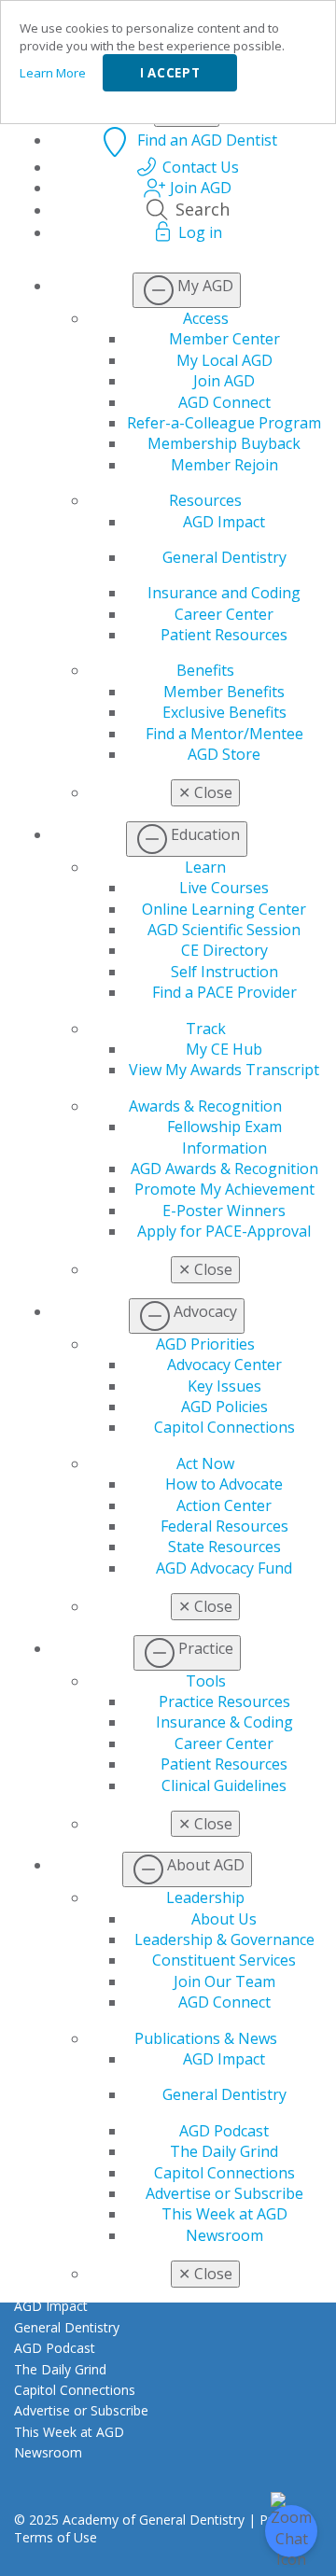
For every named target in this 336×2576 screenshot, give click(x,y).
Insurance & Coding (224, 1722)
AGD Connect (224, 402)
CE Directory (224, 950)
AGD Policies (224, 1407)
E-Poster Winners (224, 1211)
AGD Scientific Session (224, 930)
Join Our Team (224, 1981)
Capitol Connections (224, 1427)
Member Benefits (224, 692)
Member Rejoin (224, 465)
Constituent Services (224, 1960)
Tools (206, 1681)
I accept (170, 73)
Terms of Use (56, 2537)
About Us (224, 1919)
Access (206, 318)
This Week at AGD (224, 2214)
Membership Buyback (224, 443)
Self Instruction (224, 972)
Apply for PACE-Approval (224, 1231)
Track (206, 1029)
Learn (205, 867)
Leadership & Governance (224, 1939)
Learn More (53, 73)
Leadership (205, 1897)
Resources (205, 500)
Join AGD (224, 381)
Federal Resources (224, 1526)
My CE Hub (224, 1049)
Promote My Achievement (224, 1189)
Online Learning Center (224, 909)
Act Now (205, 1463)
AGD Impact (224, 522)
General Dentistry (224, 557)
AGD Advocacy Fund (224, 1568)
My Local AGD (224, 360)
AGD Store (224, 754)
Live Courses (224, 888)
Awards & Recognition (205, 1106)
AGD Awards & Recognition (224, 1169)
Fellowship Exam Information (224, 1137)
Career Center (224, 614)
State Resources (224, 1547)
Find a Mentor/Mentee (224, 734)
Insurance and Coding (224, 593)
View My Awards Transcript (224, 1070)
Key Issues (224, 1386)
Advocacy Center (224, 1365)
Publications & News (206, 2038)
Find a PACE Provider (224, 992)
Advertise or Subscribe (224, 2193)
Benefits (205, 670)
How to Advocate (224, 1484)
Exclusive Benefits (224, 712)
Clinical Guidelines (224, 1785)
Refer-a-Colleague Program (224, 423)
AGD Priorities (205, 1344)
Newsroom (224, 2235)
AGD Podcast (224, 2131)
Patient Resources (224, 635)
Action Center (224, 1505)
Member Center (224, 339)
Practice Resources (224, 1701)
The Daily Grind (224, 2151)
